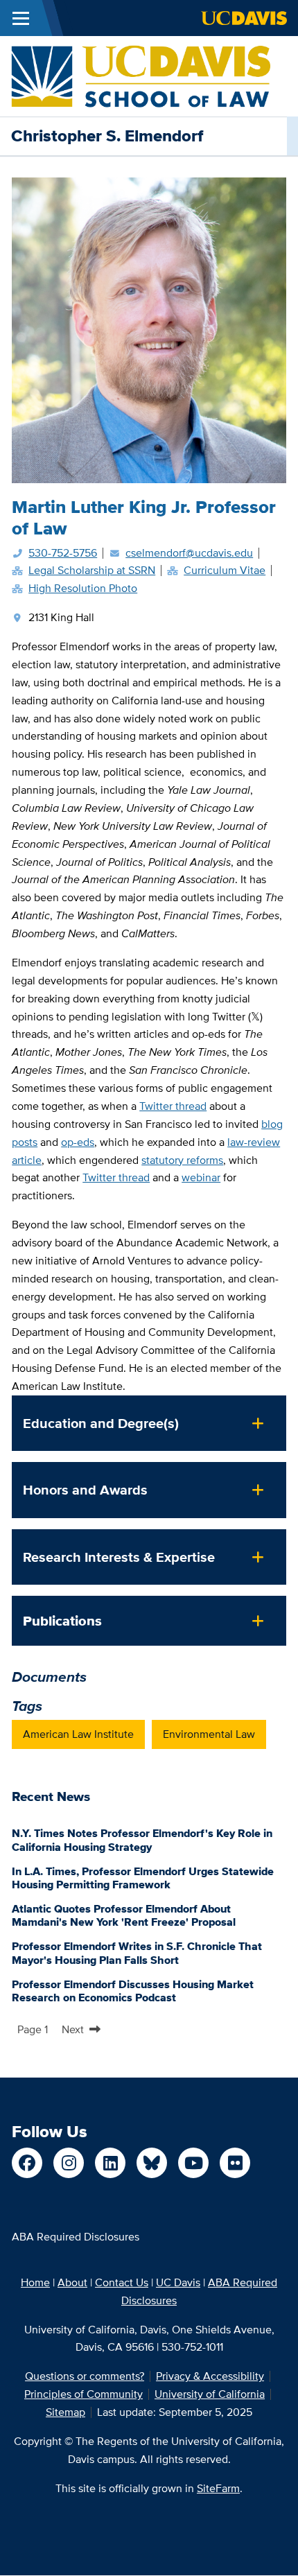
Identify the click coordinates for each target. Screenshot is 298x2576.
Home (35, 2282)
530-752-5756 (63, 553)
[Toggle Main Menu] (21, 18)
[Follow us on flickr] (235, 2163)
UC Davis (178, 2282)
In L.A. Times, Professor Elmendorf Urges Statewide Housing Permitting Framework (143, 1878)
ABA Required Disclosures (76, 2237)
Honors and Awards (85, 1490)
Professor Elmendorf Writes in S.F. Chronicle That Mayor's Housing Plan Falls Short (137, 1953)
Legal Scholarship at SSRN (92, 570)
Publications (62, 1621)
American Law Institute (78, 1734)
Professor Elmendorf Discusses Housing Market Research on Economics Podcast (133, 1991)
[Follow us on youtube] (193, 2163)
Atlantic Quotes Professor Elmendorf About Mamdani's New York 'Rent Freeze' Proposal (124, 1915)
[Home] (141, 75)
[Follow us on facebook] (27, 2163)
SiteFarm (218, 2488)
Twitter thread (173, 1106)
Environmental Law (209, 1734)
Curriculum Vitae (225, 570)
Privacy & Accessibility (210, 2376)
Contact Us (122, 2282)
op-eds (78, 1142)
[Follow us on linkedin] (110, 2163)
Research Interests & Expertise (119, 1557)
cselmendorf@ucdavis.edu (189, 553)
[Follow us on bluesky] (152, 2163)
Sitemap (65, 2412)
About (72, 2282)
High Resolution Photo (83, 588)
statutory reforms (182, 1160)
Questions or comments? (85, 2376)
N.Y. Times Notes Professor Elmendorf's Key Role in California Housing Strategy (142, 1840)
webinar (201, 1177)
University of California (210, 2394)
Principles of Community (84, 2394)
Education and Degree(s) (101, 1423)
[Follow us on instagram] (69, 2163)
